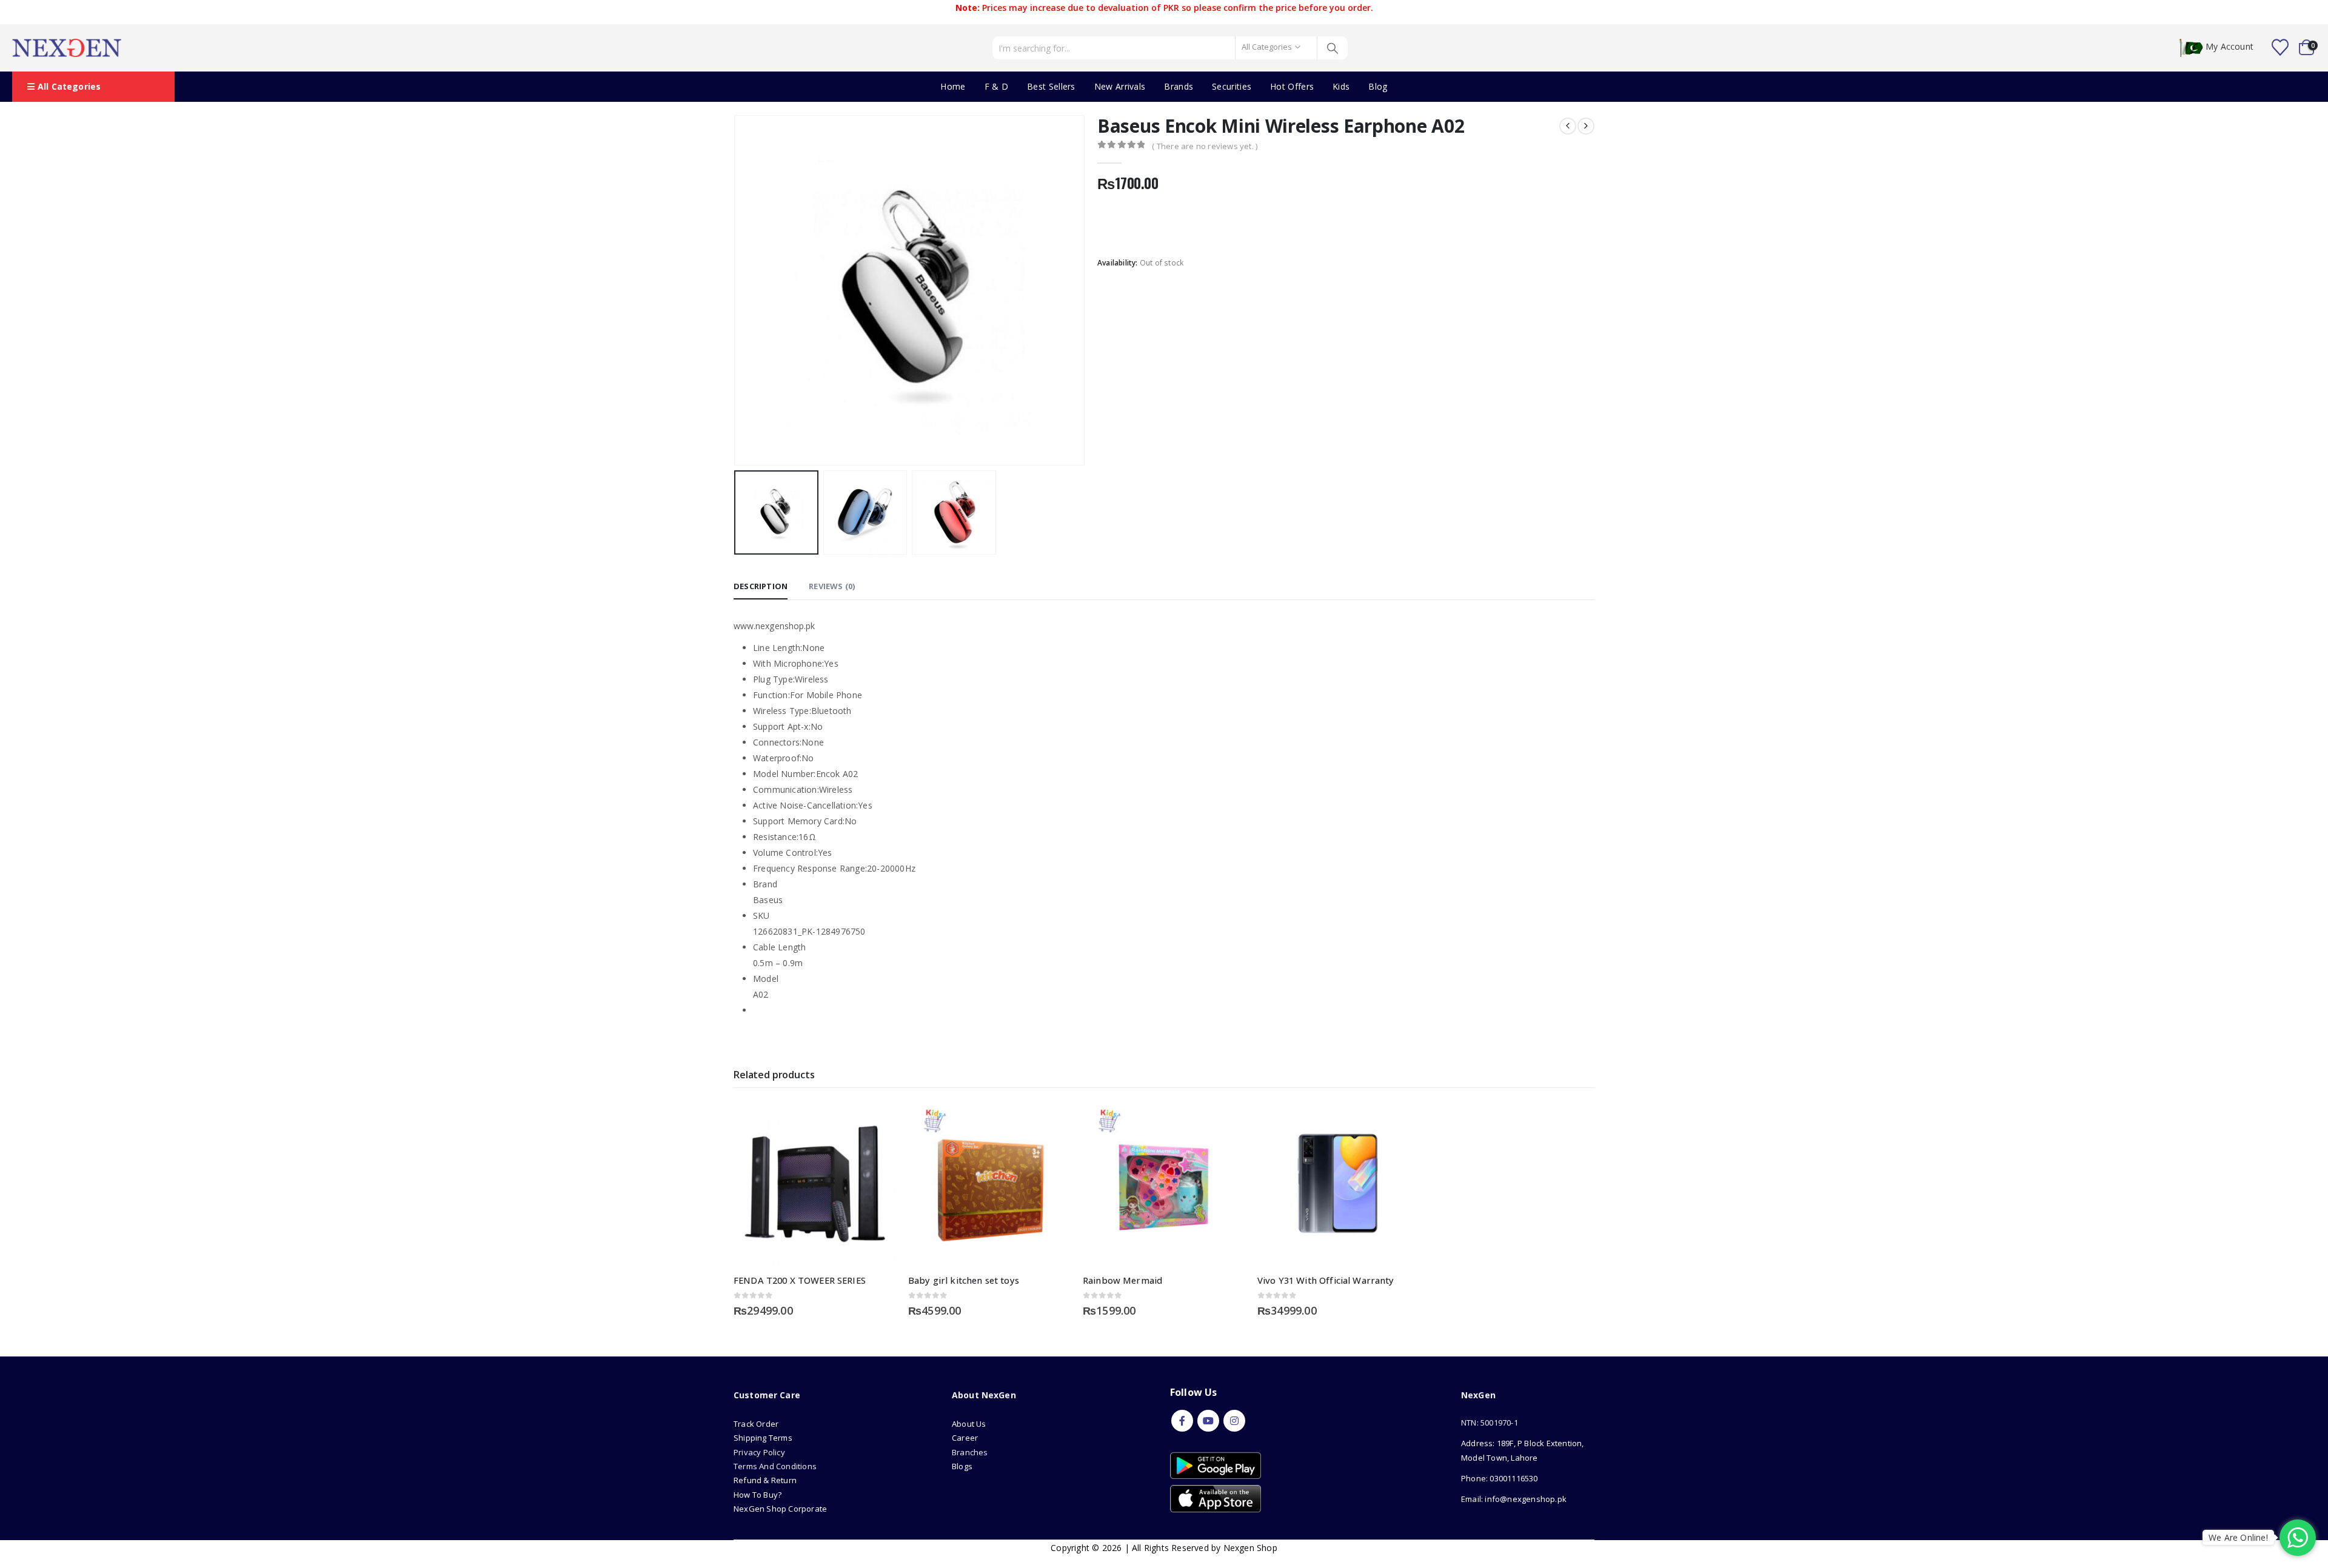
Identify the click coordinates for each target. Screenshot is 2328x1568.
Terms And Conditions (775, 1466)
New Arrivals (1120, 86)
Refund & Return (765, 1480)
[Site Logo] (67, 48)
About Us (970, 1424)
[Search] (1333, 48)
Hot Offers (1292, 86)
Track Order (756, 1424)
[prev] (1568, 126)
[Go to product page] (815, 1184)
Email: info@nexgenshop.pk (1514, 1499)
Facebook (1182, 1421)
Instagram (1234, 1421)
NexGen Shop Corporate (780, 1509)
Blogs (962, 1466)
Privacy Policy (759, 1452)
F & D (997, 86)
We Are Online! (2238, 1537)
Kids (1341, 86)
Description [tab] (761, 586)
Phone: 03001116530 (1500, 1478)
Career (965, 1438)
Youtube (1208, 1421)
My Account (2229, 47)
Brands (1179, 86)
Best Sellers (1051, 86)
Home (953, 86)
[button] (737, 290)
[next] (1586, 126)
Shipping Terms (763, 1438)
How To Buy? (758, 1495)
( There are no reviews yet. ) (1205, 146)
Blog (1378, 86)
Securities (1232, 86)
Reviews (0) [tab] (832, 586)
